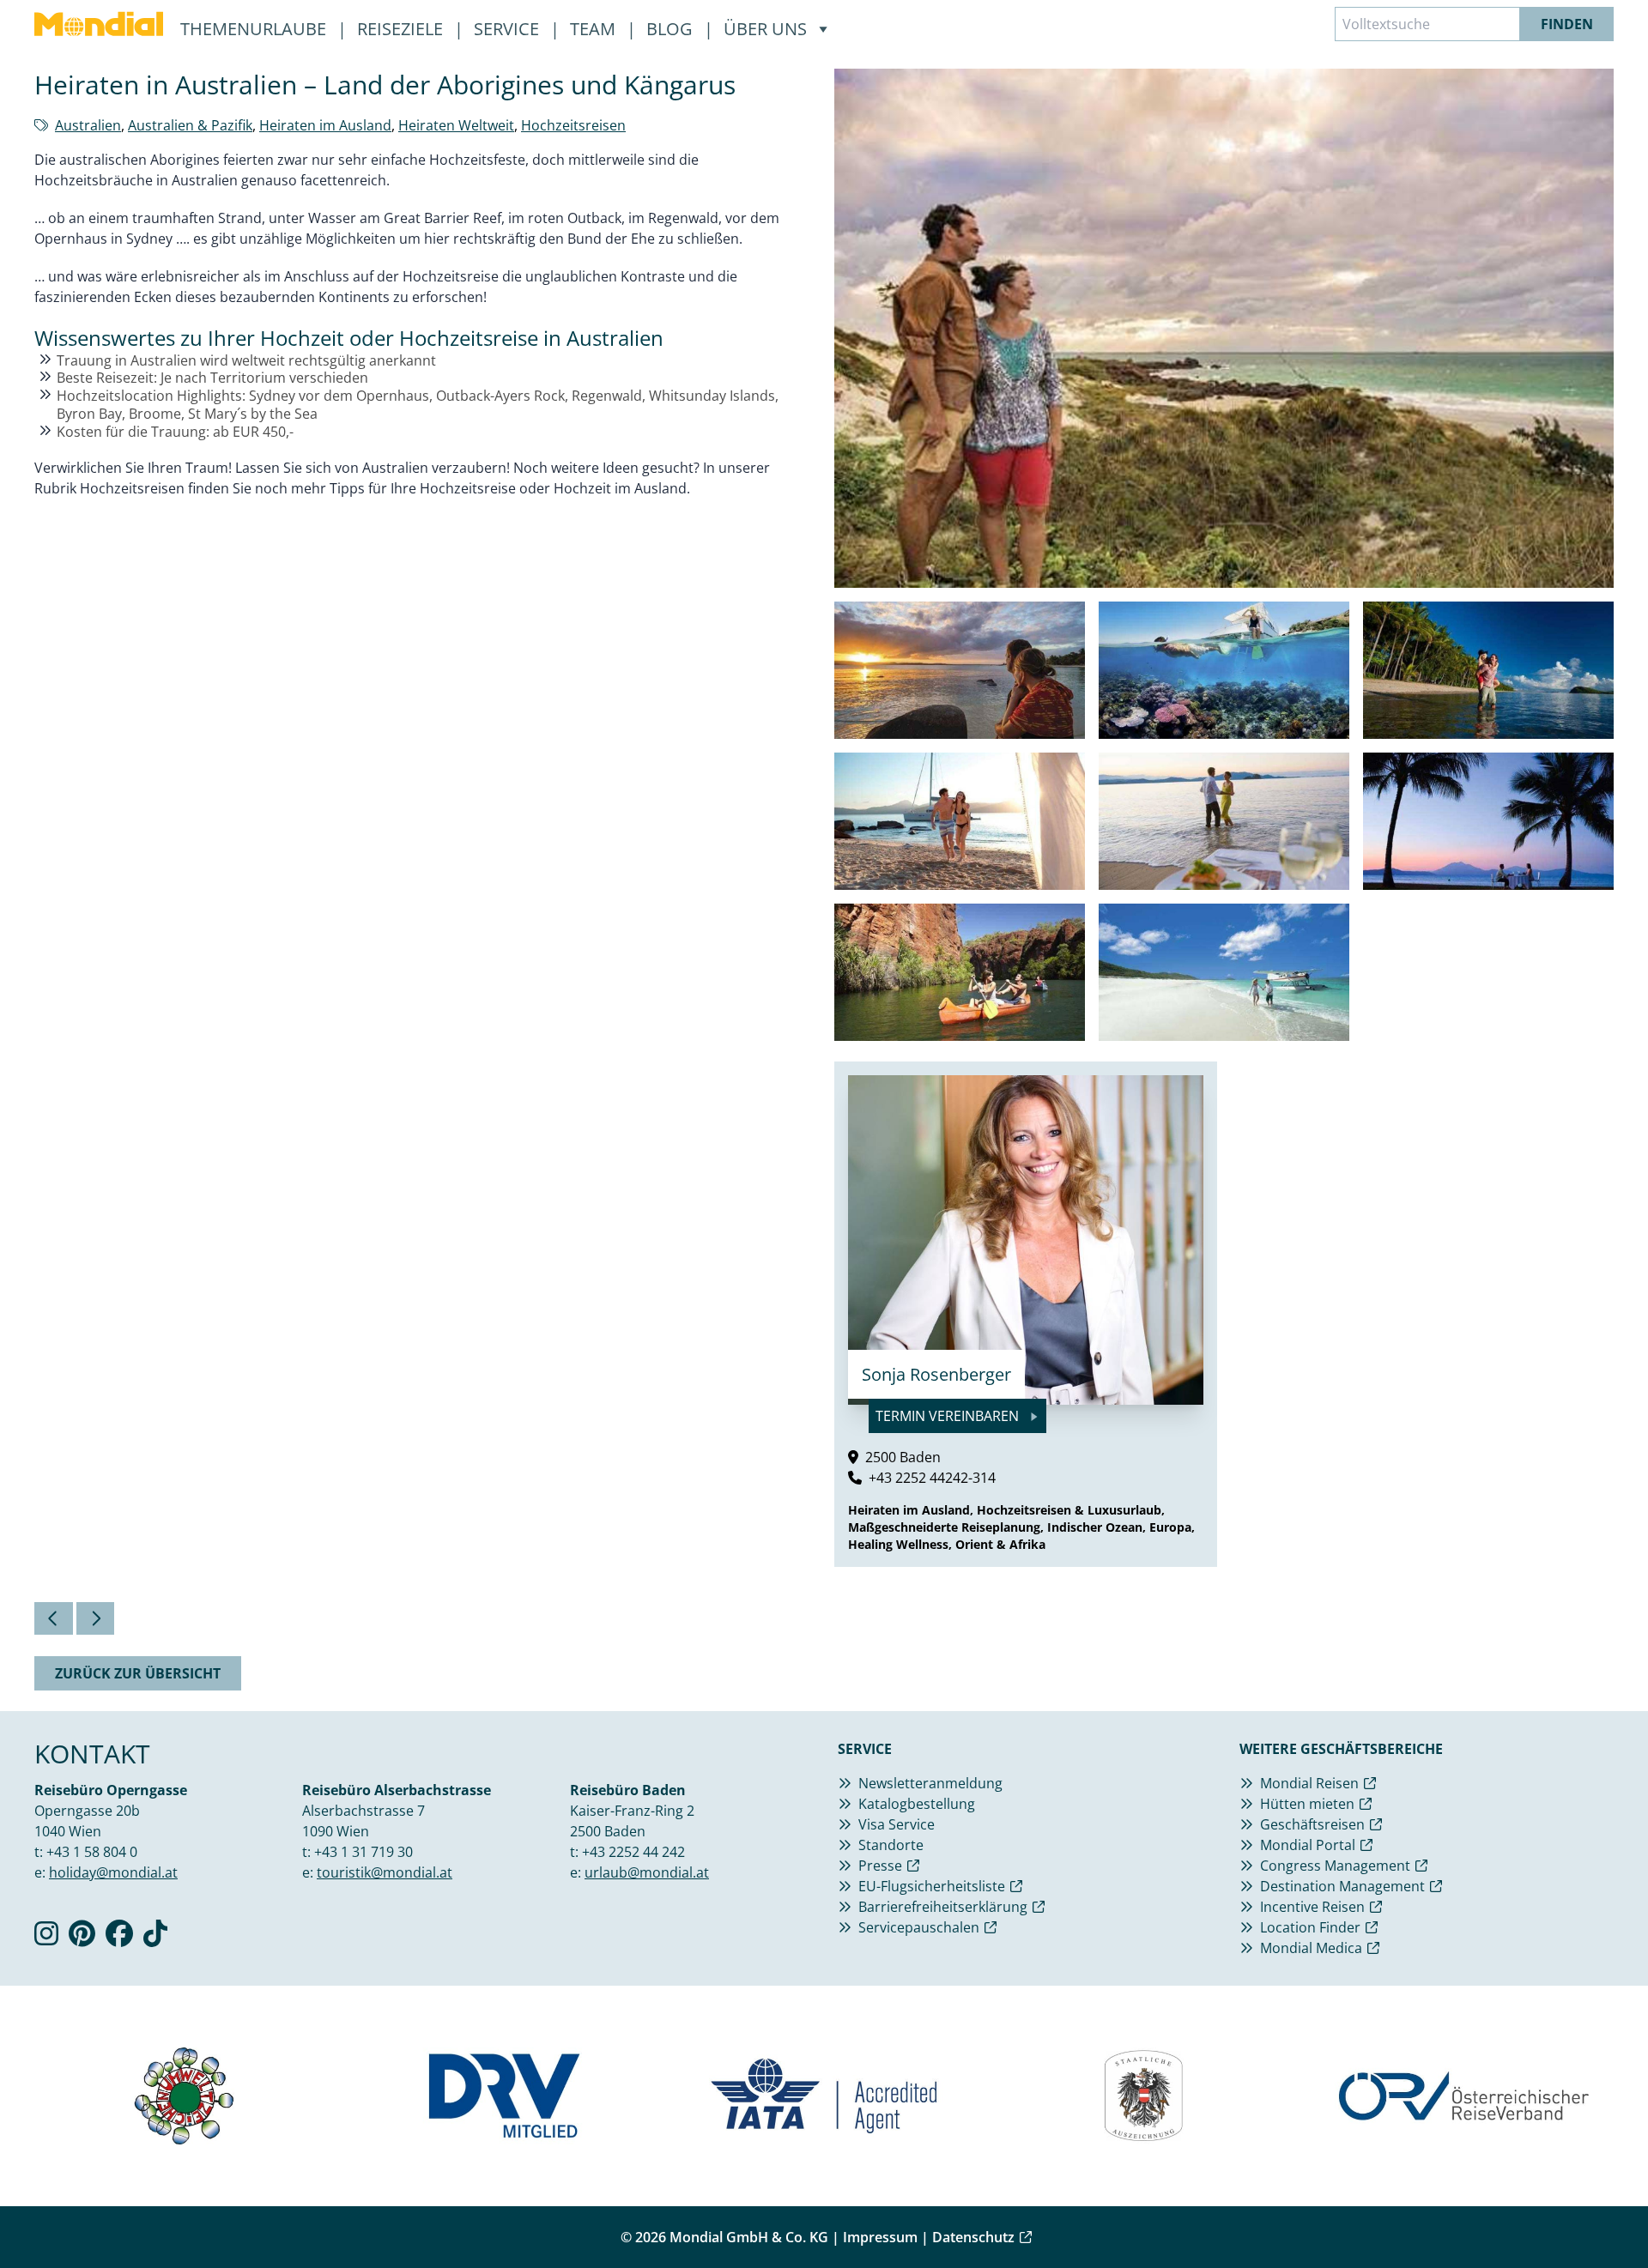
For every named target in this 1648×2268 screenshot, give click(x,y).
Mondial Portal (1308, 1845)
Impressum (880, 2237)
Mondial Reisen (1309, 1783)
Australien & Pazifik (190, 125)
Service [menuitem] (509, 29)
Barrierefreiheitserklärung (943, 1907)
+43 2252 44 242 (633, 1852)
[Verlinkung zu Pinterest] (82, 1938)
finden (1567, 24)
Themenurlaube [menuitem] (255, 29)
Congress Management (1335, 1866)
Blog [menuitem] (672, 29)
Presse (880, 1866)
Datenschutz (973, 2237)
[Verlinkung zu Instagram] (46, 1938)
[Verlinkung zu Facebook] (119, 1938)
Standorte (891, 1845)
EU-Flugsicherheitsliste (932, 1886)
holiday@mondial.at (113, 1872)
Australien (88, 125)
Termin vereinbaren (949, 1416)
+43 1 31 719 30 (364, 1852)
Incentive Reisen (1312, 1907)
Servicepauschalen (919, 1927)
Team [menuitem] (595, 29)
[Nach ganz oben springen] (1593, 2213)
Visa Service (897, 1824)
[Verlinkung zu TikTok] (155, 1938)
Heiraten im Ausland (325, 125)
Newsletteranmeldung (930, 1783)
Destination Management (1342, 1886)
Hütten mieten (1307, 1804)
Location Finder (1310, 1927)
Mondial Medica (1311, 1948)
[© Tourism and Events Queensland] (960, 670)
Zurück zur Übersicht (138, 1673)
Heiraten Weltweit (456, 125)
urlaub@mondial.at (647, 1872)
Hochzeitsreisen (573, 125)
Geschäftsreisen (1312, 1824)
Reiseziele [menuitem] (402, 29)
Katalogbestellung (917, 1804)
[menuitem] (99, 24)
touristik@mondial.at (385, 1872)
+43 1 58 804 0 (92, 1852)
